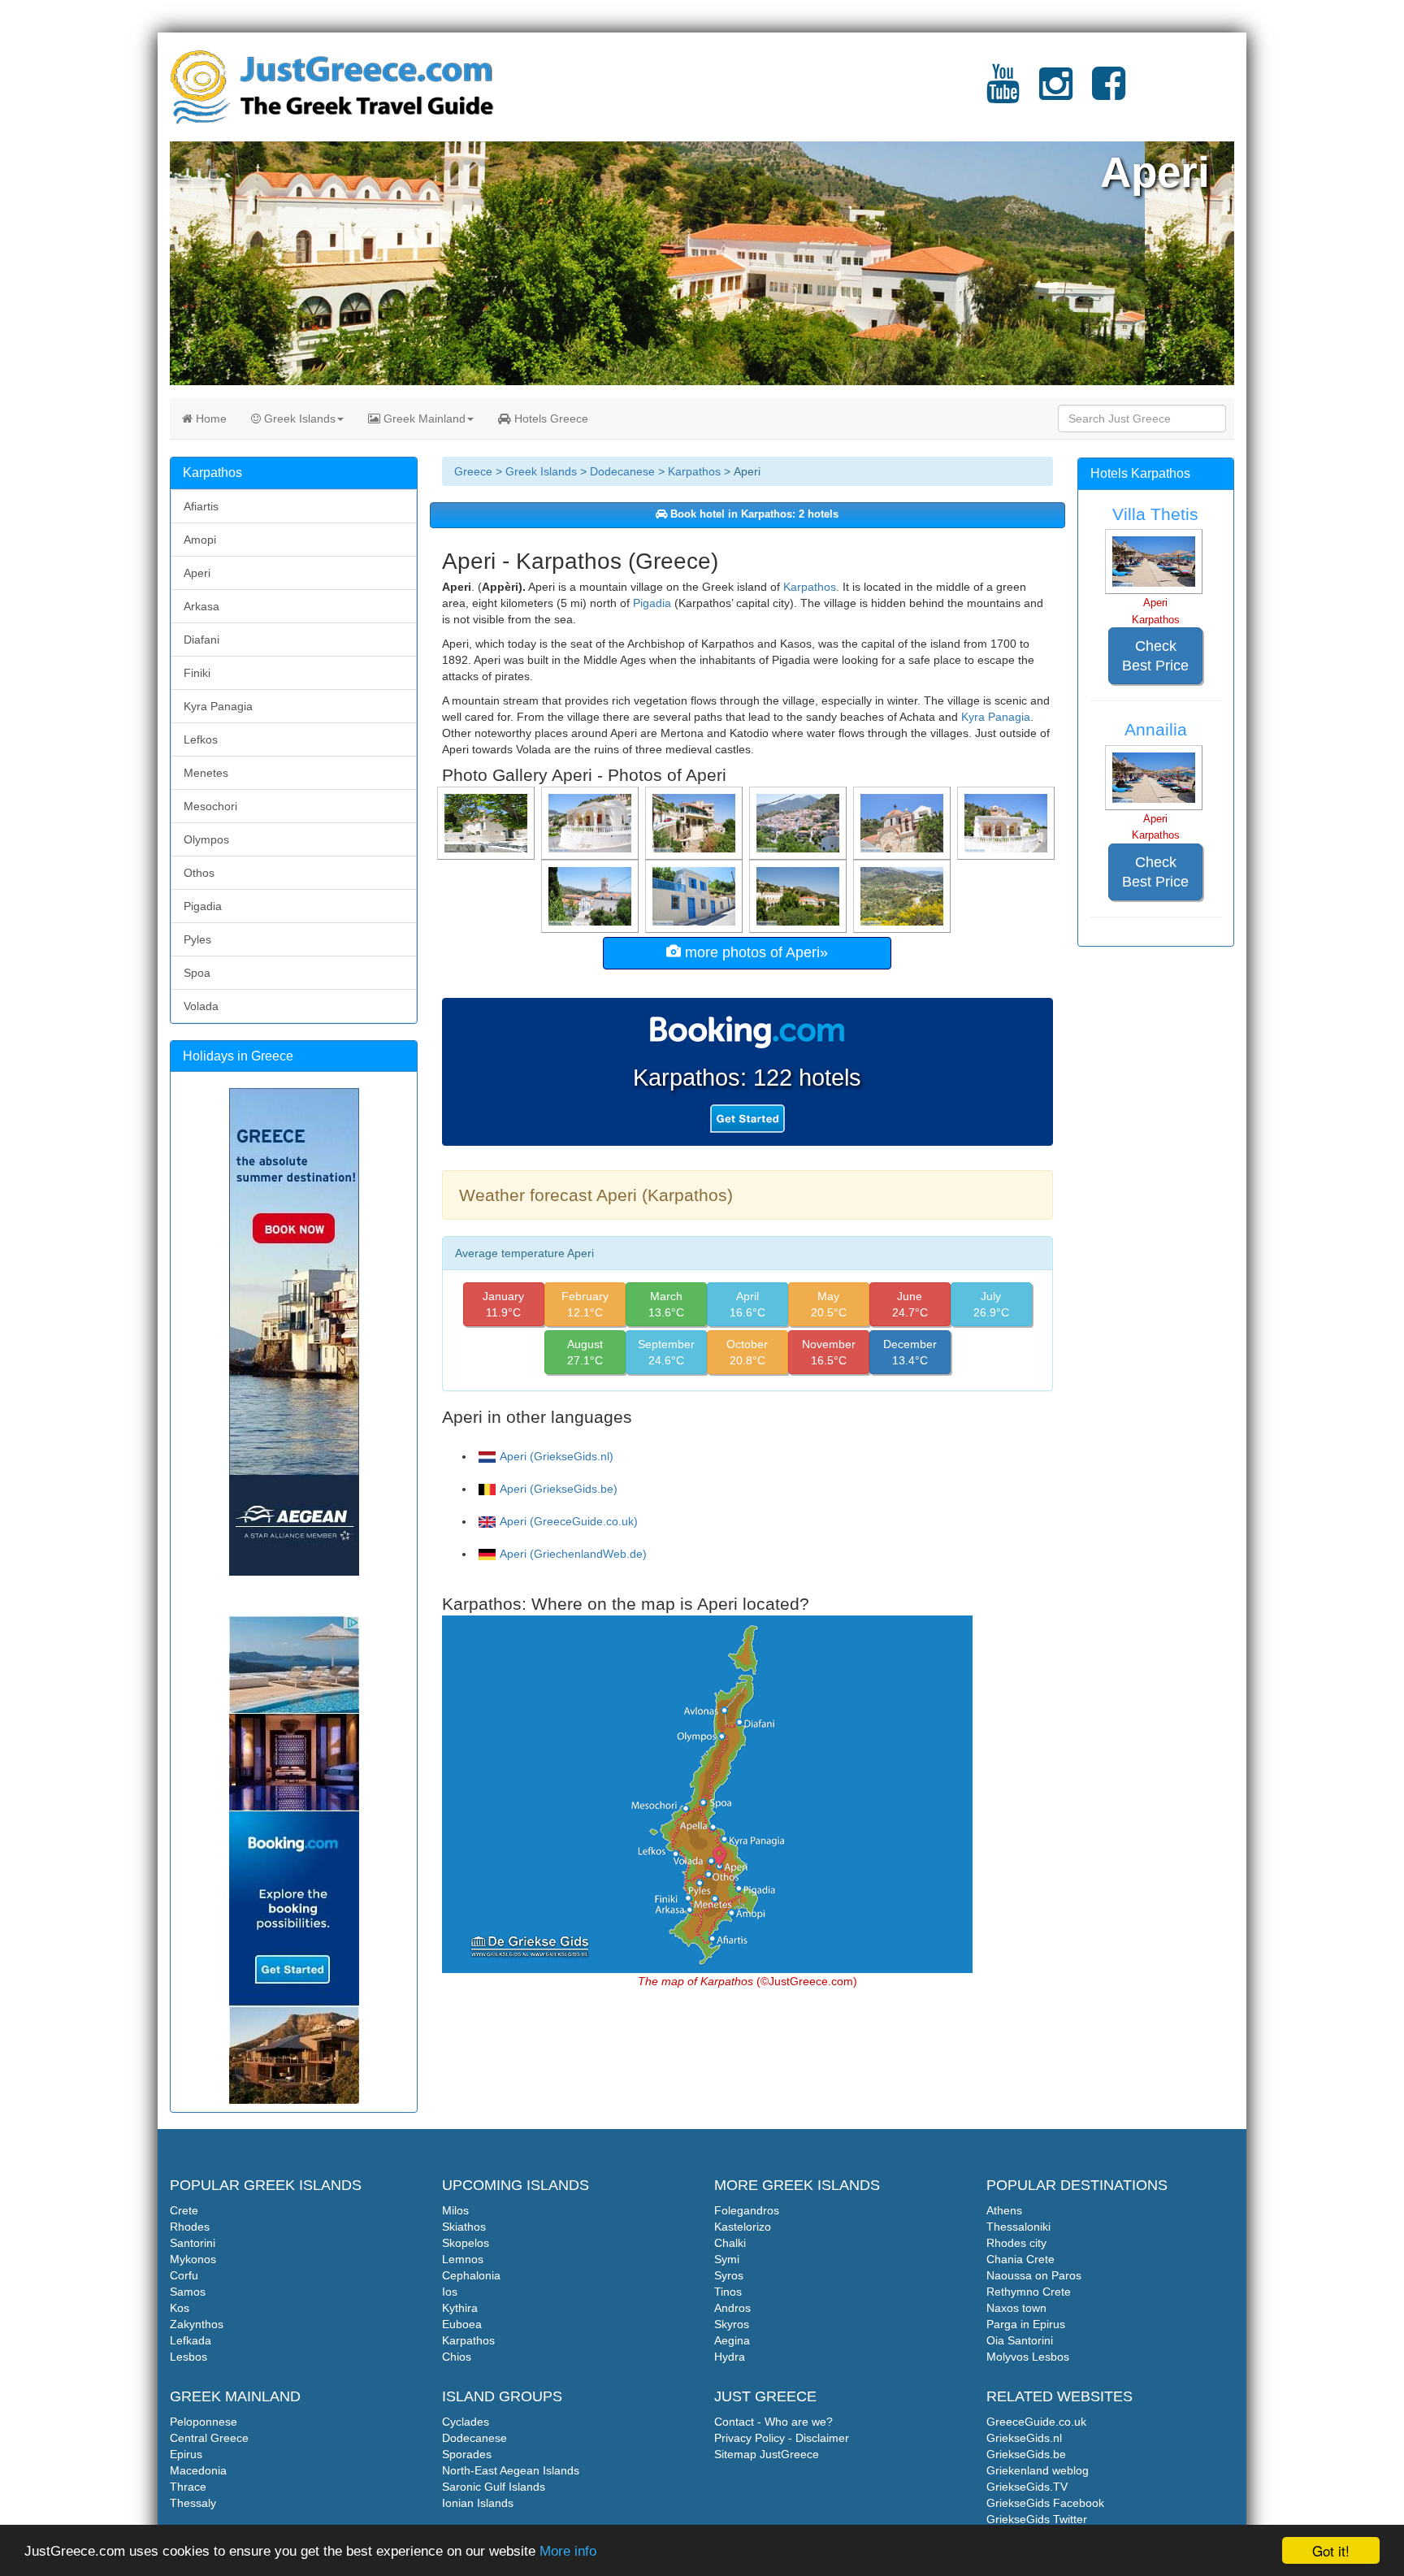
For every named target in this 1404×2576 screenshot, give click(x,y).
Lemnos (463, 2259)
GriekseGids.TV (1027, 2487)
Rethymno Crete (1029, 2292)
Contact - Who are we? (773, 2422)
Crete (184, 2210)
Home (210, 418)
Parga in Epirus (1026, 2324)
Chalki (730, 2243)
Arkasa (201, 606)
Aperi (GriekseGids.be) (559, 1489)
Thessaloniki (1018, 2227)
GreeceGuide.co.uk (1036, 2422)
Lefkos (201, 739)
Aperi (197, 573)
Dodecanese (622, 471)
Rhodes (190, 2227)
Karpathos (694, 471)
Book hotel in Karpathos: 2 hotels (753, 514)
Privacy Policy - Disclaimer (782, 2438)
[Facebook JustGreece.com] (1109, 93)
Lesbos (188, 2357)
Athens (1004, 2210)
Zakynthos (197, 2324)
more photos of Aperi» (754, 952)
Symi (727, 2259)
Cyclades (466, 2422)
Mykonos (193, 2259)
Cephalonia (471, 2275)
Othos (199, 873)
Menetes (206, 773)
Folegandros (747, 2210)
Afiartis (201, 506)
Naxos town (1016, 2308)
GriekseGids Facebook (1045, 2503)
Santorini (193, 2243)
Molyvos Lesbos (1028, 2357)
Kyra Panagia (996, 717)
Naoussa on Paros (1034, 2275)
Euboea (462, 2324)
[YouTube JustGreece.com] (1003, 93)
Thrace (188, 2487)
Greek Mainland (423, 418)
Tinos (728, 2292)
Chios (457, 2357)
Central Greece (209, 2438)
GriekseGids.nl (1024, 2438)
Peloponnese (204, 2422)
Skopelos (466, 2243)
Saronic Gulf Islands (494, 2487)
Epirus (186, 2454)
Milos (455, 2210)
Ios (450, 2292)
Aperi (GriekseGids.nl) (557, 1456)
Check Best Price (1155, 656)
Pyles (197, 939)
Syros (729, 2275)
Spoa (197, 973)
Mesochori (210, 806)
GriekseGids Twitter (1037, 2519)
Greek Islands (298, 418)
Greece (473, 471)
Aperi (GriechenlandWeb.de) (573, 1554)
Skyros (732, 2324)
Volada (201, 1006)
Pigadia (652, 603)
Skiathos (464, 2227)
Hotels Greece (550, 418)
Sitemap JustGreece (767, 2454)
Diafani (201, 640)
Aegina (732, 2340)
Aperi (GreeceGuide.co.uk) (569, 1521)
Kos (180, 2308)
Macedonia (198, 2470)
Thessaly (193, 2503)
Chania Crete (1020, 2259)
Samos (188, 2292)
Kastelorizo (743, 2227)
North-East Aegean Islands (511, 2470)
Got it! (1331, 2550)
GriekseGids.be (1026, 2454)
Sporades (467, 2454)
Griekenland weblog (1038, 2470)
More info (568, 2551)
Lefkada (191, 2340)
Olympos (206, 839)
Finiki (197, 673)
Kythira (460, 2308)
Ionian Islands (478, 2503)
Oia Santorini (1020, 2340)
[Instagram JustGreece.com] (1056, 93)
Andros (732, 2308)
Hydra (730, 2357)
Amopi (200, 540)
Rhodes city (1016, 2243)
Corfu (184, 2275)
